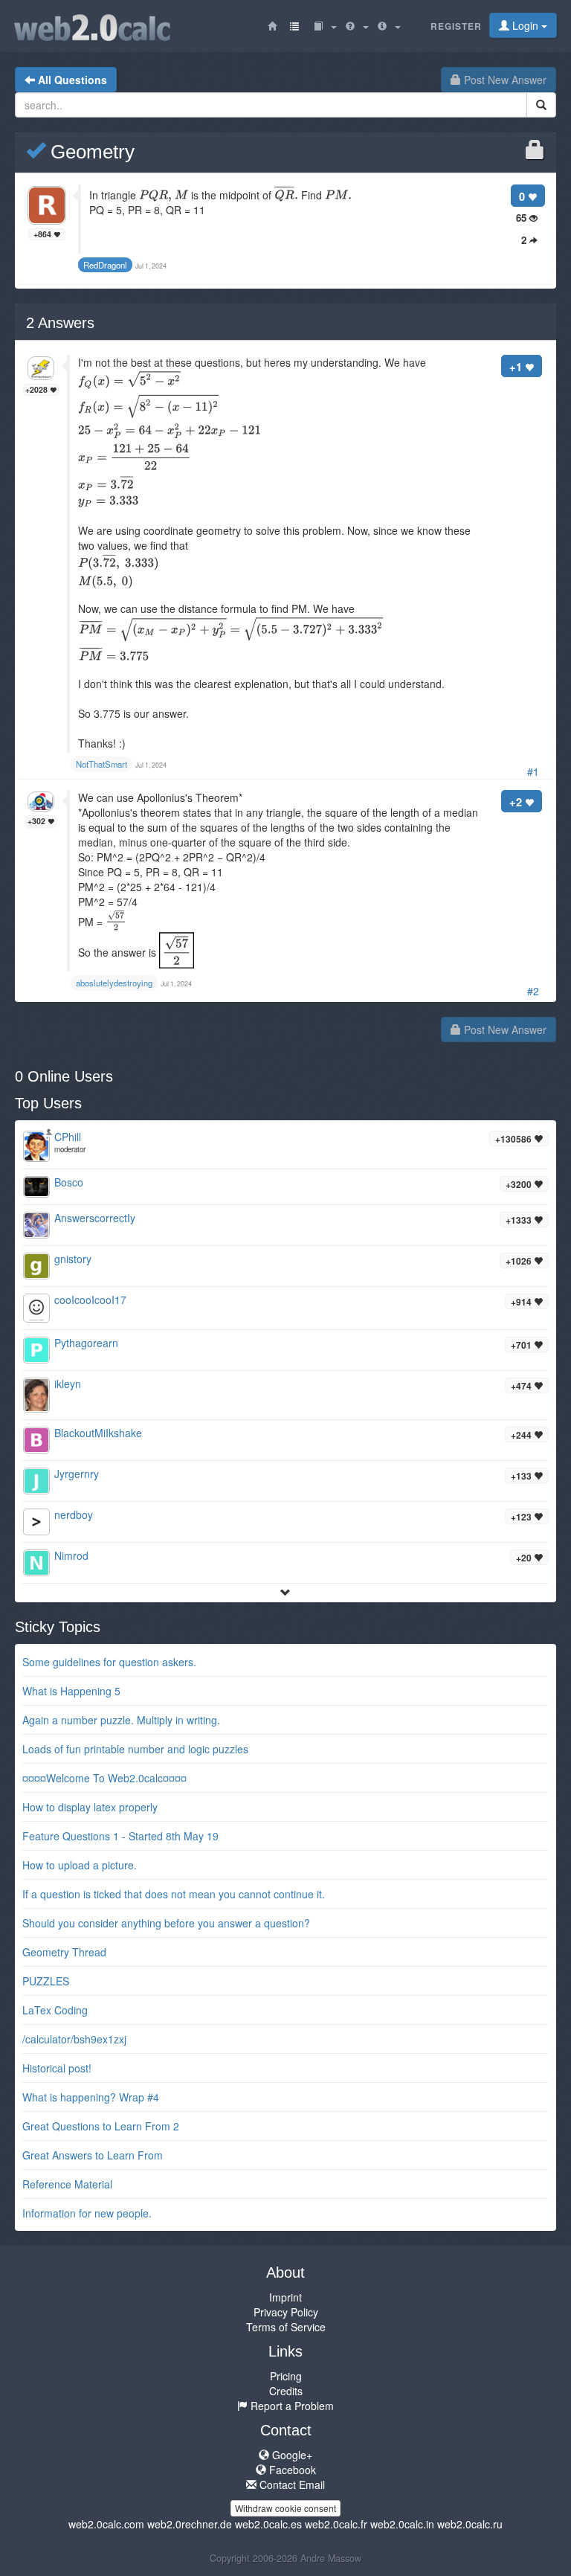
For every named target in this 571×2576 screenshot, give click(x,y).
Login (525, 25)
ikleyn (68, 1384)
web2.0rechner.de (190, 2524)
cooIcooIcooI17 (90, 1300)
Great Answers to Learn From (93, 2155)
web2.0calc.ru (470, 2524)
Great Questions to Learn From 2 (101, 2126)
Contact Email (291, 2485)
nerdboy (74, 1515)
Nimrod (71, 1555)
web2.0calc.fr (336, 2524)
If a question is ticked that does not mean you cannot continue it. (174, 1894)
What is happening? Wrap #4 (91, 2097)
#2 (533, 991)
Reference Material (67, 2184)
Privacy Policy (286, 2312)
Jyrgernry (77, 1474)
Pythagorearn (86, 1343)
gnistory (73, 1259)
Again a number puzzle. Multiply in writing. (121, 1720)
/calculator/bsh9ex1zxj (74, 2039)
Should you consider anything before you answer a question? (166, 1923)
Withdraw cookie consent (285, 2508)
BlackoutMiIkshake (98, 1433)
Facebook (291, 2470)
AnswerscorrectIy (95, 1218)
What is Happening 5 (71, 1691)
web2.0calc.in (402, 2524)
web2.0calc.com (106, 2524)
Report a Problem (291, 2406)
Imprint (285, 2297)
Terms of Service (286, 2327)
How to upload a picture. (80, 1865)
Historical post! (57, 2068)
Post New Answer (504, 80)
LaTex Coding (55, 2010)
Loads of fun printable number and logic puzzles (135, 1749)
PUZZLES (46, 1981)
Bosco (69, 1182)
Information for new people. (87, 2213)
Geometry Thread (64, 1952)
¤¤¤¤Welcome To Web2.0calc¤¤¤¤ (104, 1778)
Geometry (90, 152)
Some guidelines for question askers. (109, 1662)
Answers (60, 323)
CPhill (68, 1137)
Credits (286, 2391)
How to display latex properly (90, 1807)
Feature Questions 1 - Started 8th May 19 (120, 1836)
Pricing (286, 2376)
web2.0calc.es (268, 2524)
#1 (533, 771)
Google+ (291, 2455)
